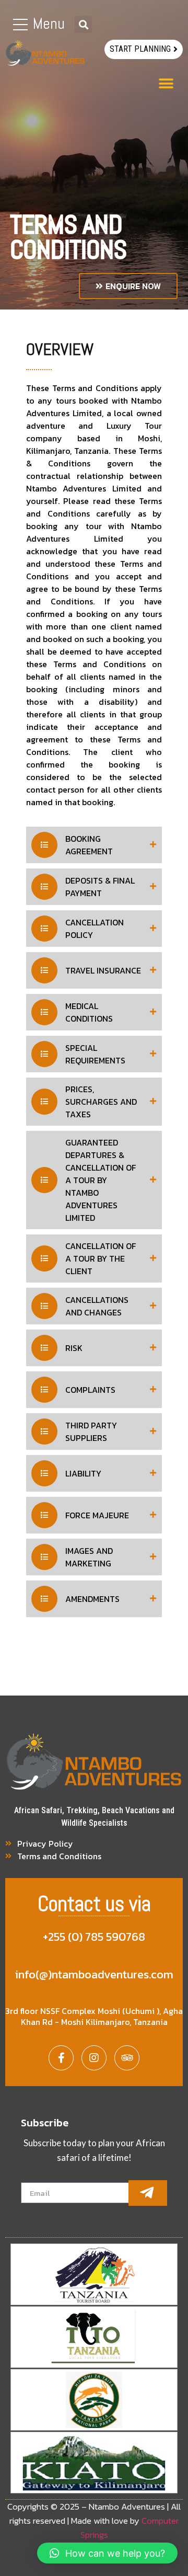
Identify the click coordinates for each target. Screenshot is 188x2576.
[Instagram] (94, 2058)
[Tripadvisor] (127, 2058)
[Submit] (148, 2193)
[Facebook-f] (61, 2058)
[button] (144, 49)
